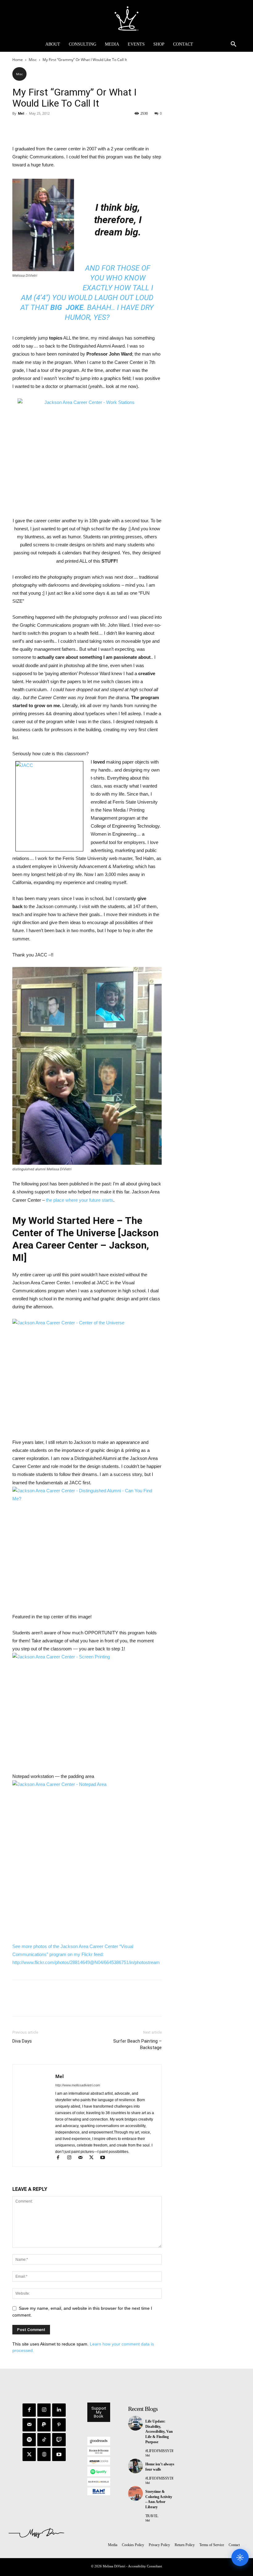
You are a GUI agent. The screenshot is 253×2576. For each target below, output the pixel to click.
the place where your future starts (80, 1200)
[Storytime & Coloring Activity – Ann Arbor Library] (135, 2493)
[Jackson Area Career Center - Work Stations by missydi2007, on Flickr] (87, 450)
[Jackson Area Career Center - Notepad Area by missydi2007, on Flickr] (87, 1857)
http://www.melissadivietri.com (78, 2085)
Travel (152, 2516)
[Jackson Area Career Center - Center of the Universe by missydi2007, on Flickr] (87, 1375)
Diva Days (22, 2041)
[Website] (44, 2454)
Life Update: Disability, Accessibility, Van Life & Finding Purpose (159, 2432)
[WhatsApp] (61, 127)
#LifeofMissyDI (159, 2451)
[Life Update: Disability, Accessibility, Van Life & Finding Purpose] (135, 2423)
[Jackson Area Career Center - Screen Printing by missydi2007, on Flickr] (87, 1709)
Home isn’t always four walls (160, 2467)
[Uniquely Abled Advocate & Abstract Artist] (126, 18)
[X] (33, 127)
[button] (234, 44)
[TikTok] (44, 2440)
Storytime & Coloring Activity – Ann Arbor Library (159, 2499)
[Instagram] (72, 2158)
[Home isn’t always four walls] (135, 2466)
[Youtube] (105, 2158)
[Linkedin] (59, 2410)
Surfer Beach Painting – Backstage (137, 2044)
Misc (33, 60)
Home (18, 60)
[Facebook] (19, 127)
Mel (21, 113)
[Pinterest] (47, 127)
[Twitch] (59, 2440)
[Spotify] (29, 2440)
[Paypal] (44, 2425)
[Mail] (83, 2158)
